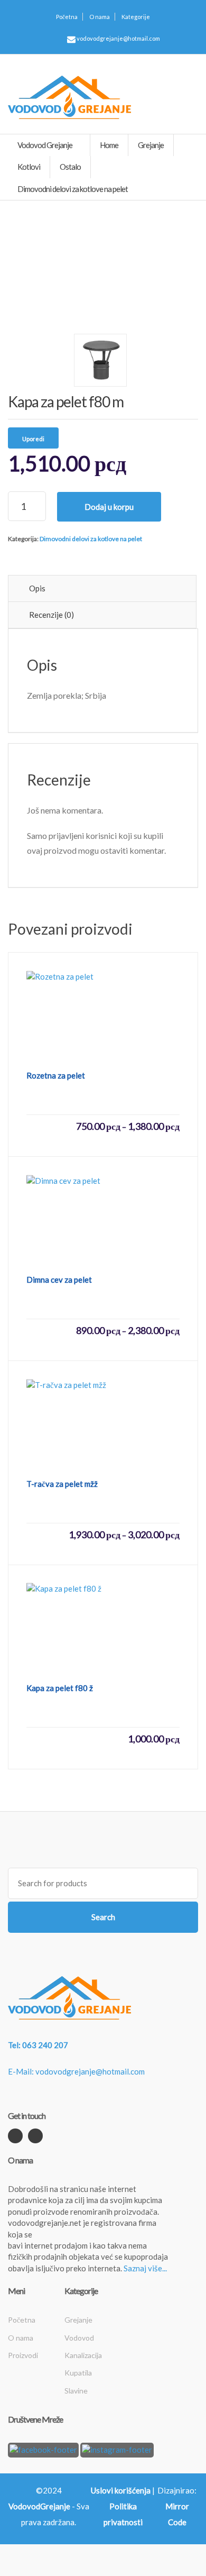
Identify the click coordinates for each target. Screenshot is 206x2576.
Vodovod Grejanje (45, 145)
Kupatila (78, 2373)
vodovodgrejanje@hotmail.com (118, 38)
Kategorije (136, 17)
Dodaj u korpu (109, 507)
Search (103, 1917)
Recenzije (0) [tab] (51, 615)
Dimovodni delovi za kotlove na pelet (91, 539)
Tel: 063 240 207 (38, 2045)
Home (109, 145)
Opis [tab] (37, 588)
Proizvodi (23, 2355)
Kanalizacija (83, 2355)
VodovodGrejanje (39, 2506)
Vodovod (79, 2338)
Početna (67, 17)
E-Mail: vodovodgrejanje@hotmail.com (76, 2071)
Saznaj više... (145, 2268)
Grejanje (78, 2320)
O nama (100, 17)
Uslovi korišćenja (121, 2490)
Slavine (76, 2391)
